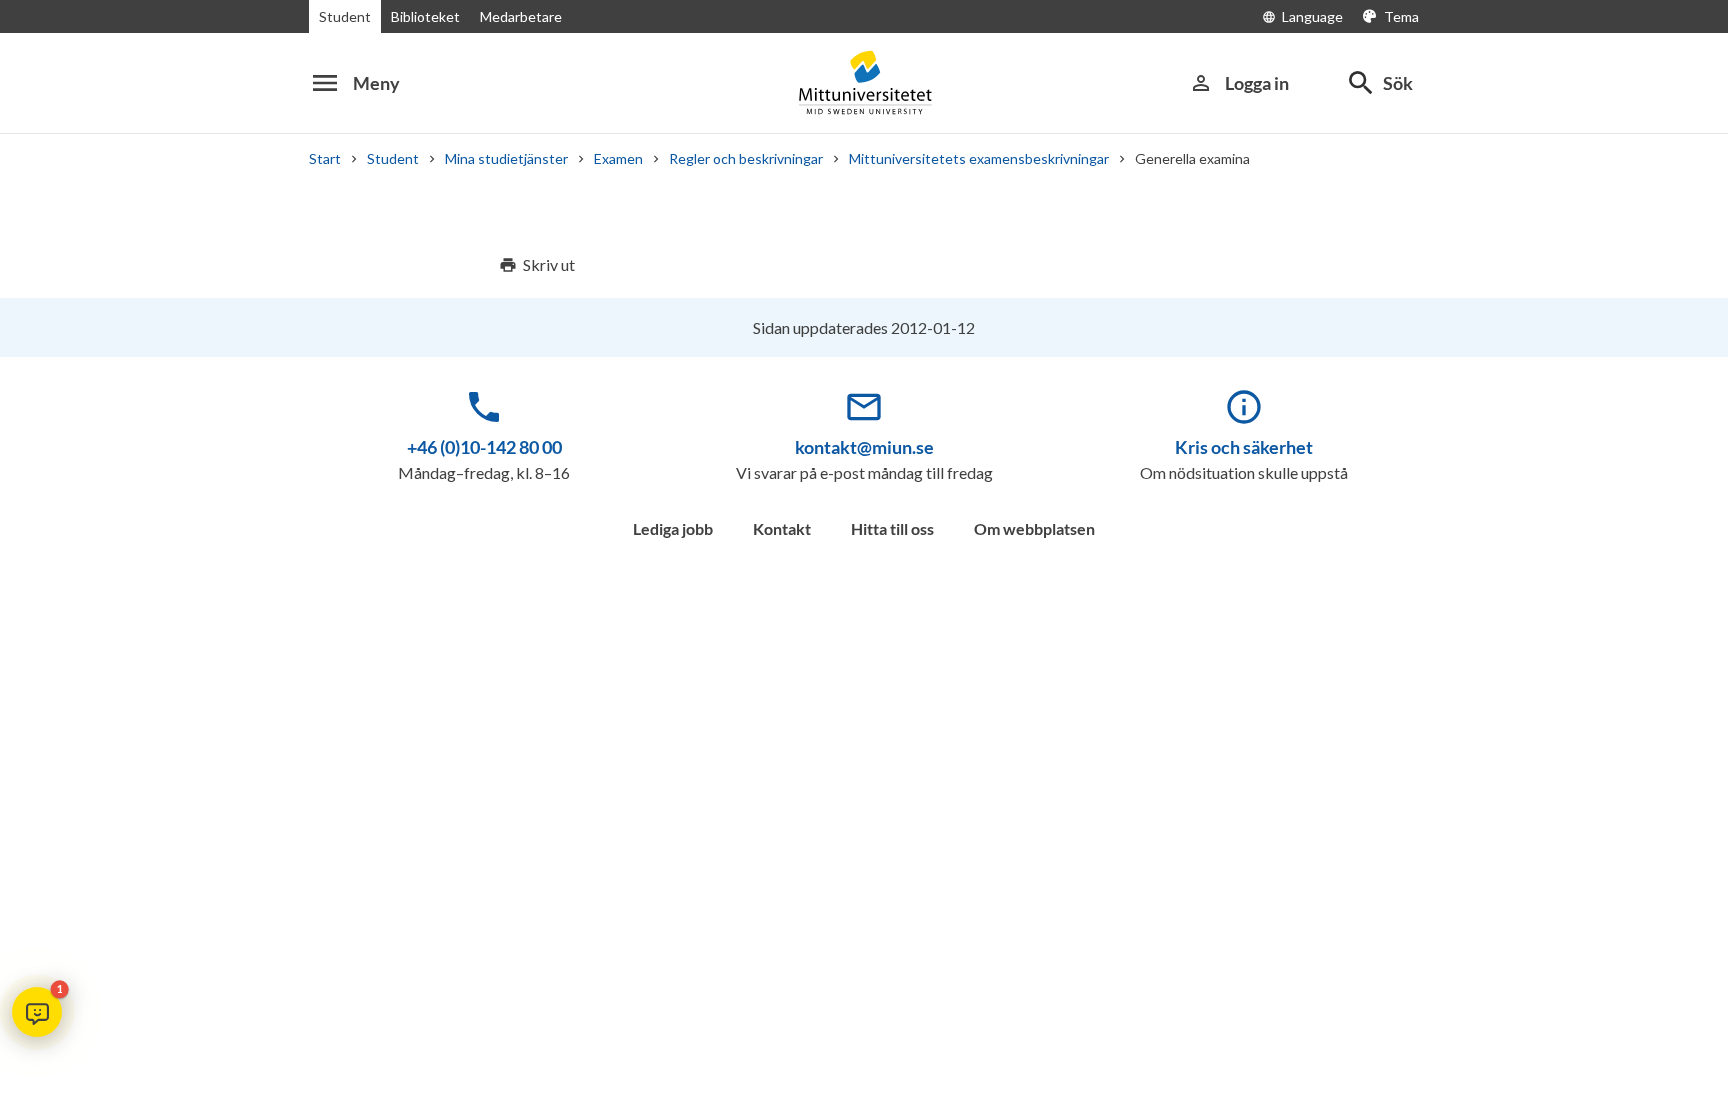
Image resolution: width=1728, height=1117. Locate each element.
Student (345, 16)
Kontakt (782, 528)
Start (325, 158)
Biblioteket (425, 16)
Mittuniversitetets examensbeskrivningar (979, 158)
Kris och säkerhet (1244, 447)
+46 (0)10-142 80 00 (484, 447)
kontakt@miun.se (864, 447)
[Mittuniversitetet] (864, 82)
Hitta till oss (892, 528)
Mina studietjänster (506, 158)
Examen (618, 158)
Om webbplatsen (1034, 528)
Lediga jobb (673, 528)
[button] (37, 1012)
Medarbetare (521, 16)
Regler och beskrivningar (746, 158)
